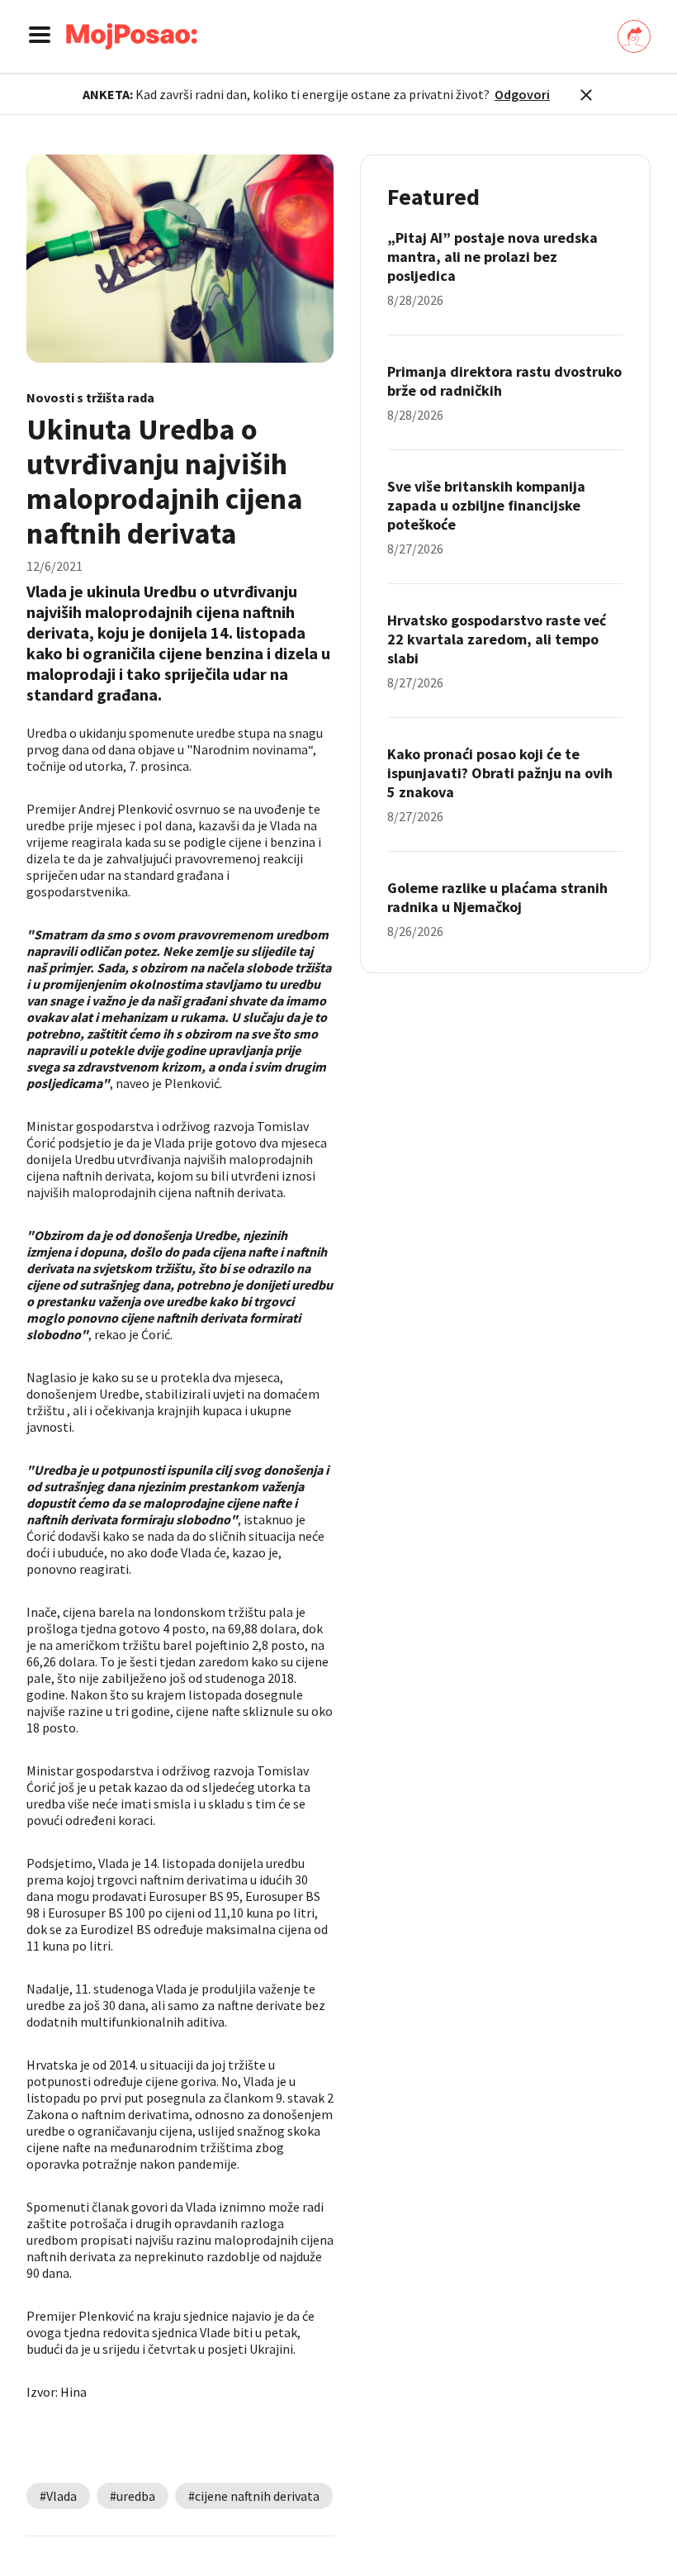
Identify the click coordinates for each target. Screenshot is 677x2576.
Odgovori (522, 94)
